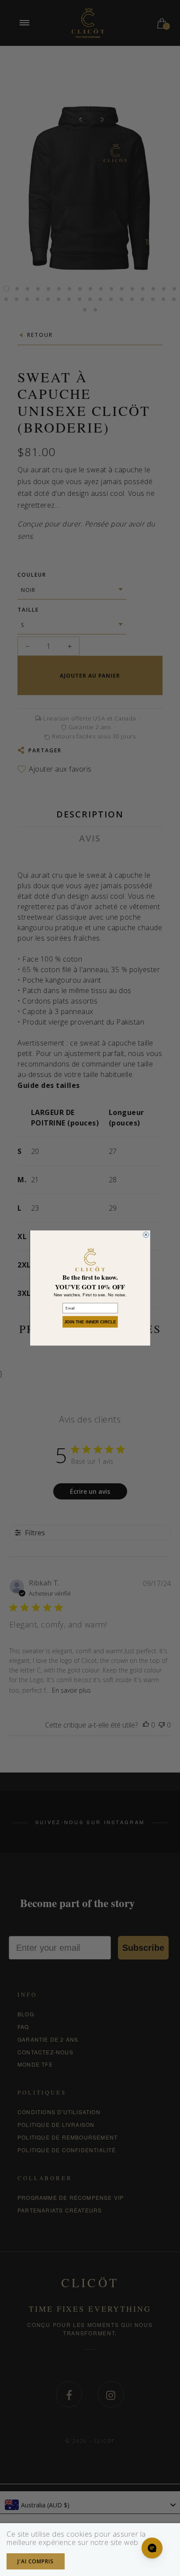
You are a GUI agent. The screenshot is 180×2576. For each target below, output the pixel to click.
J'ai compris (36, 2561)
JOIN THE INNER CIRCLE (90, 1322)
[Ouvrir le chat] (152, 2548)
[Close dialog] (146, 1234)
